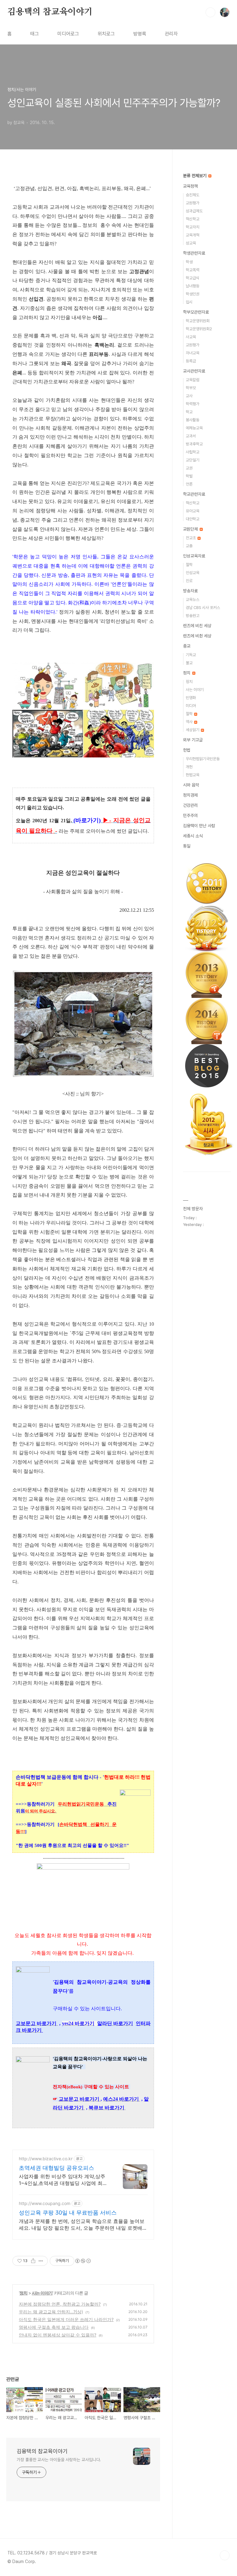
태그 (35, 34)
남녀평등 (193, 286)
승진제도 (193, 195)
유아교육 (193, 511)
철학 (189, 565)
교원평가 (193, 203)
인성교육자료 (194, 556)
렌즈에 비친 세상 (197, 626)
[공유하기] (33, 2261)
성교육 (191, 243)
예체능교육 (194, 428)
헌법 (187, 750)
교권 (189, 468)
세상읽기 (193, 730)
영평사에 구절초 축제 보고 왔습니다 (54, 2327)
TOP (225, 2555)
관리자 (171, 34)
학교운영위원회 (198, 321)
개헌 (189, 767)
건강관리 (190, 805)
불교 (189, 663)
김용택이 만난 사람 (199, 826)
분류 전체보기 (195, 176)
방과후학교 (194, 444)
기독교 (191, 655)
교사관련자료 (194, 371)
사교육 (191, 337)
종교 (187, 646)
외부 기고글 (193, 740)
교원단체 (191, 529)
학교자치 (193, 227)
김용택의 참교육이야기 (50, 12)
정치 (23, 2293)
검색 (210, 12)
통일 (187, 846)
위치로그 (106, 34)
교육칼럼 (193, 380)
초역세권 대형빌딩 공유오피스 (56, 2168)
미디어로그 (68, 34)
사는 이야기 (42, 2293)
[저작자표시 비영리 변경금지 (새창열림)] (83, 2261)
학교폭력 (193, 270)
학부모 (191, 388)
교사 (189, 396)
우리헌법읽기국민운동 (203, 759)
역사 (190, 722)
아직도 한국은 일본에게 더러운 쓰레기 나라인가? (66, 2319)
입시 (189, 302)
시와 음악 (191, 785)
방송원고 (193, 616)
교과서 (191, 436)
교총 (189, 546)
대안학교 (193, 519)
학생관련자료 (194, 253)
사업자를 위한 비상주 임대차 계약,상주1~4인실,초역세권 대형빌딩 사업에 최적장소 (63, 2180)
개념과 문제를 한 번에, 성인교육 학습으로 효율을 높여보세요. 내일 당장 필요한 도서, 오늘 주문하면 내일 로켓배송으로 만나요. (83, 2225)
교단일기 (193, 460)
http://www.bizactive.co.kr (46, 2159)
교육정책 (190, 186)
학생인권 (193, 294)
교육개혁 (193, 235)
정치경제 (190, 795)
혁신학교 (193, 219)
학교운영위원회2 (199, 329)
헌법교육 (193, 775)
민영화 (191, 698)
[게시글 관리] (41, 2261)
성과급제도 (194, 211)
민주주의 (190, 815)
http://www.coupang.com (45, 2203)
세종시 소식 (193, 836)
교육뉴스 (193, 600)
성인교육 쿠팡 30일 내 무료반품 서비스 (68, 2213)
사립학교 (193, 452)
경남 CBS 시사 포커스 (203, 608)
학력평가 (193, 404)
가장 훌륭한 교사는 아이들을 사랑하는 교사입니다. (59, 2460)
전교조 (191, 538)
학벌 (189, 476)
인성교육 (193, 573)
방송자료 (190, 591)
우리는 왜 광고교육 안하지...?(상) (51, 2312)
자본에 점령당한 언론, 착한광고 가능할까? (60, 2304)
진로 (189, 581)
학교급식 (193, 278)
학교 (189, 412)
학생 (189, 262)
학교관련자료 (194, 494)
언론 (189, 484)
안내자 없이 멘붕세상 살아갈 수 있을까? (58, 2335)
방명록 (140, 34)
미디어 (191, 706)
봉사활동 (193, 420)
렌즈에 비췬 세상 (197, 636)
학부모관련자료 (196, 312)
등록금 (191, 361)
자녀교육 (193, 353)
